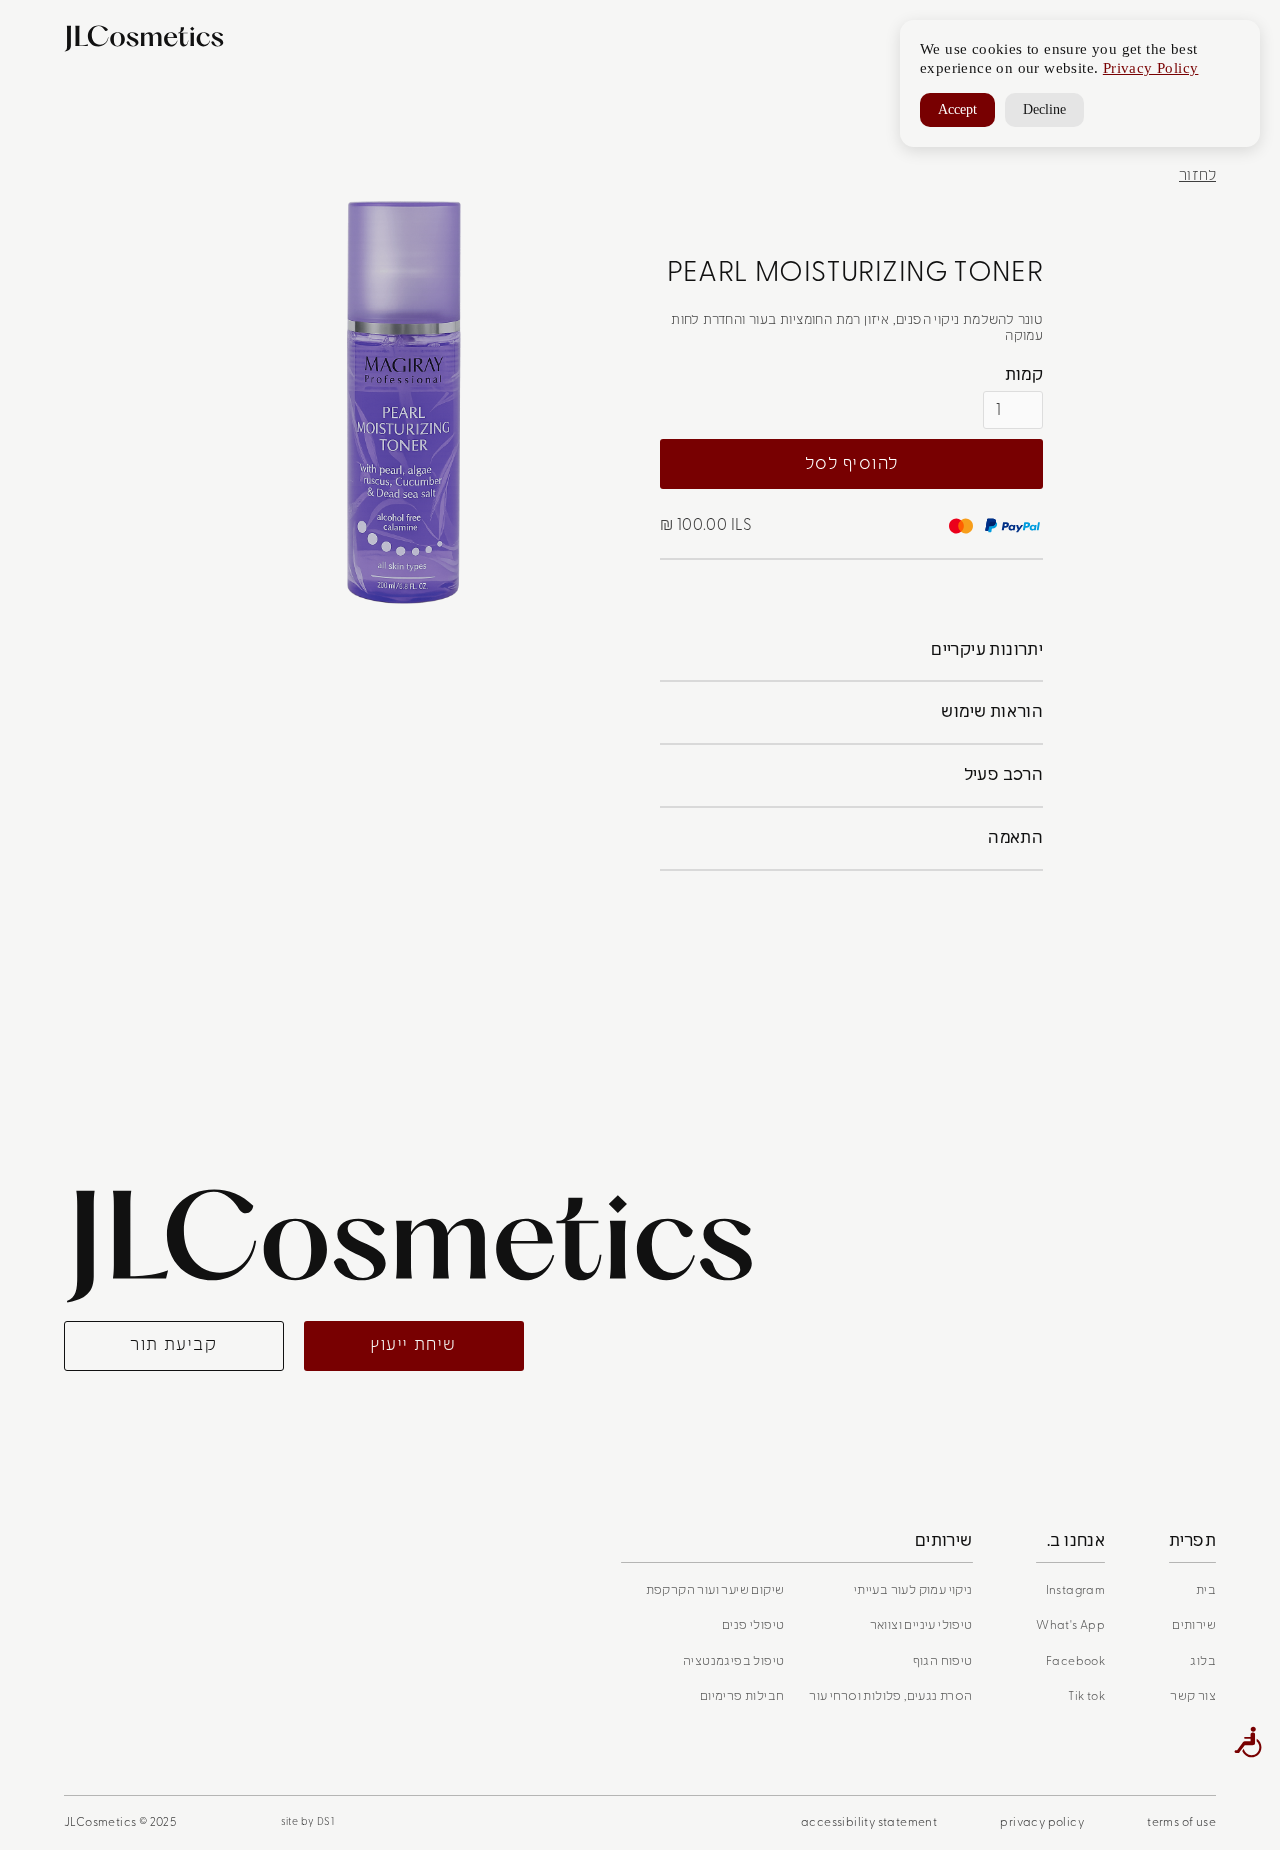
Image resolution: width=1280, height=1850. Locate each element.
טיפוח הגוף (943, 1661)
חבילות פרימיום (742, 1696)
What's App (1070, 1625)
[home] (151, 38)
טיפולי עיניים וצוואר (921, 1625)
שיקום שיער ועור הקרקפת (715, 1590)
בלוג (1203, 1661)
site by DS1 (307, 1822)
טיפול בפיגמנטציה (733, 1661)
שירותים (1194, 1625)
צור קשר (1193, 1696)
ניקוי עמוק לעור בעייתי (913, 1590)
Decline (1044, 109)
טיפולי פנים (753, 1625)
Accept (957, 109)
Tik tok (1086, 1696)
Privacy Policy (1151, 69)
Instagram (1075, 1590)
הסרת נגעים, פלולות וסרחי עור (890, 1696)
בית (1206, 1590)
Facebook (1075, 1661)
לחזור (1197, 176)
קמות (1024, 375)
